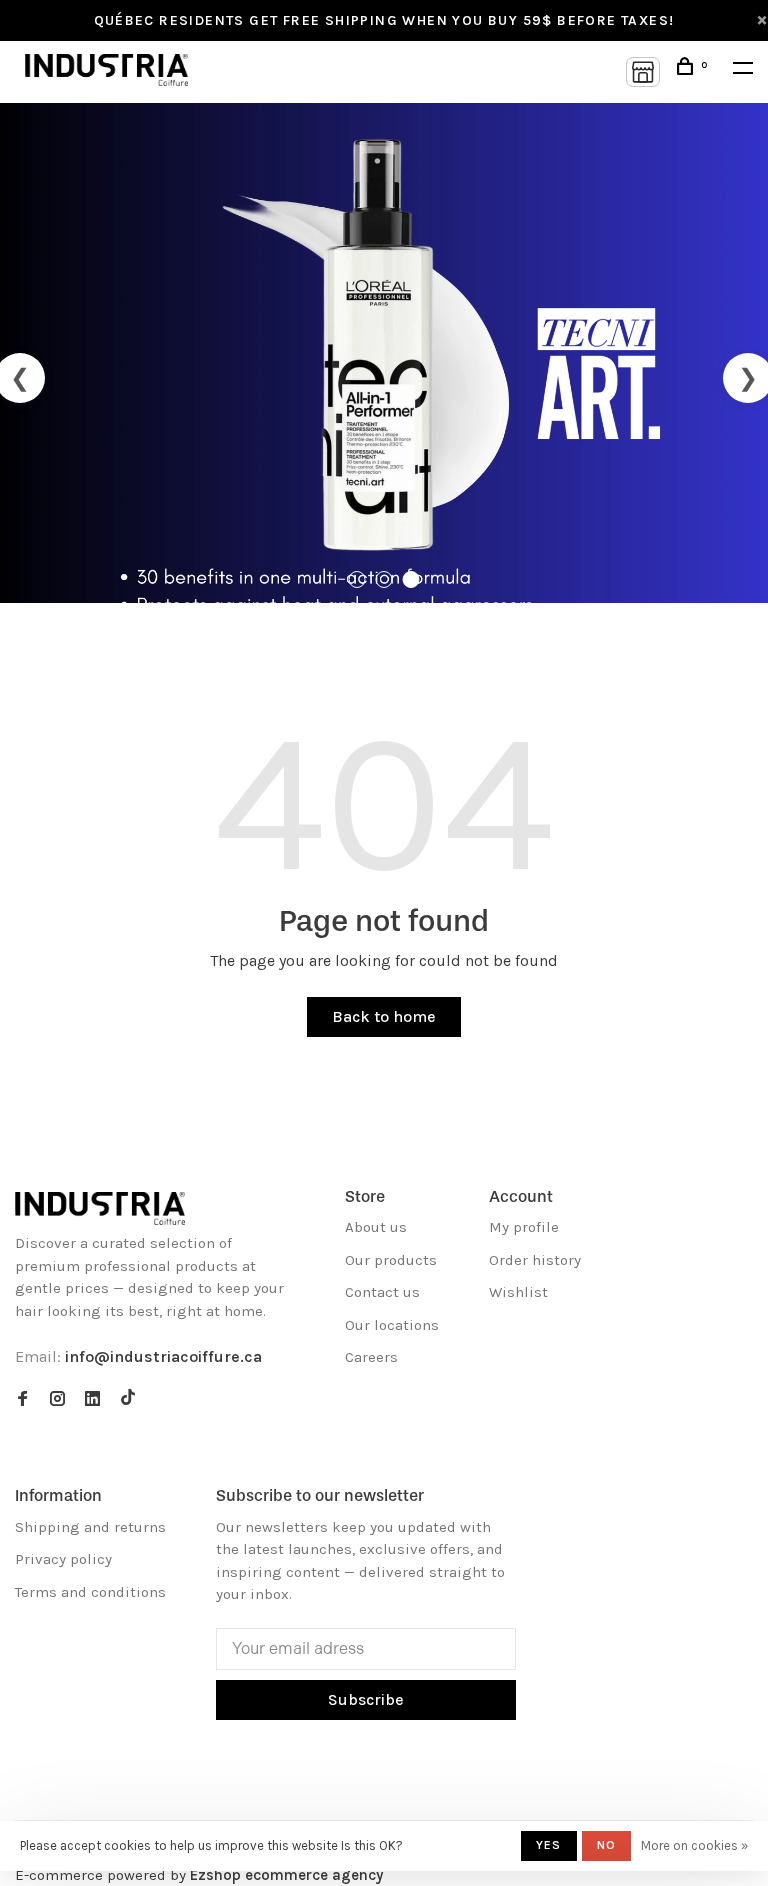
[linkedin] (92, 1400)
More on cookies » (694, 1845)
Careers (371, 1357)
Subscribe (366, 1699)
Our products (391, 1260)
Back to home (384, 1016)
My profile (524, 1227)
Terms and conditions (90, 1592)
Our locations (392, 1325)
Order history (535, 1260)
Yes (549, 1845)
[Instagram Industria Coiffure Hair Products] (57, 1400)
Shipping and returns (90, 1527)
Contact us (382, 1292)
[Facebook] (22, 1400)
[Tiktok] (128, 1400)
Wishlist (518, 1292)
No (606, 1845)
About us (376, 1227)
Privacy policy (63, 1559)
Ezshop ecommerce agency (286, 1875)
